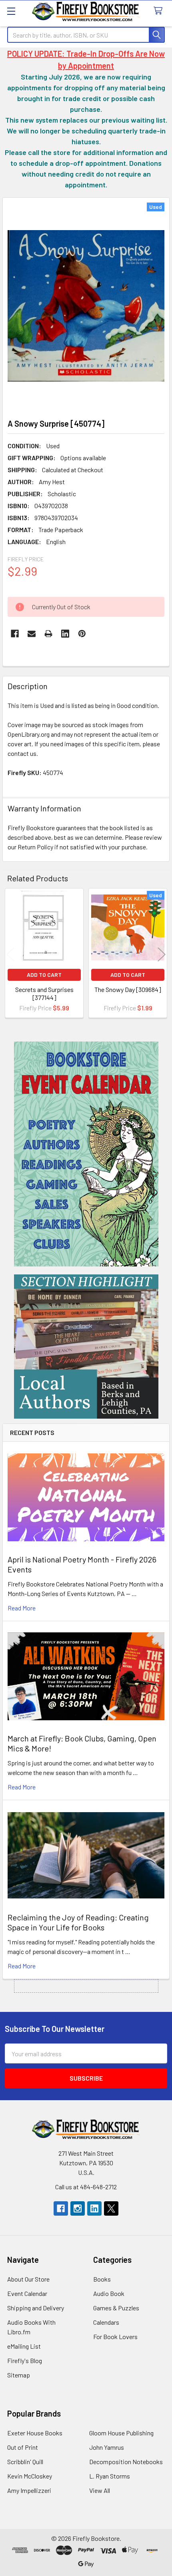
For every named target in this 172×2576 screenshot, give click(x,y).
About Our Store (28, 2279)
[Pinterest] (82, 634)
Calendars (106, 2322)
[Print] (48, 634)
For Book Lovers (115, 2336)
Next (162, 954)
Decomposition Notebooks (126, 2462)
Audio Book (109, 2293)
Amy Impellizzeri (29, 2490)
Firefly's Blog (25, 2360)
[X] (111, 2208)
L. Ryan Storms (110, 2476)
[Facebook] (15, 634)
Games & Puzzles (116, 2308)
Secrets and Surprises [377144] (44, 993)
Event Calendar (27, 2293)
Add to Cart (44, 975)
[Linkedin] (65, 634)
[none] (86, 306)
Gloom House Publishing (121, 2433)
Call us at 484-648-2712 (86, 2187)
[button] (86, 1154)
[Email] (32, 634)
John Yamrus (107, 2447)
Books (102, 2279)
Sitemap (19, 2375)
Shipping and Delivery (36, 2308)
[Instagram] (78, 2208)
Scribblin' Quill (25, 2462)
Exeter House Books (35, 2433)
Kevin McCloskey (30, 2476)
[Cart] (160, 11)
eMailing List (24, 2346)
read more (22, 1608)
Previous (10, 954)
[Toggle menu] (11, 11)
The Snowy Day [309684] (128, 989)
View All (100, 2490)
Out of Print (23, 2447)
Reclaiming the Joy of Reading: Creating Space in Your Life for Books (78, 1922)
